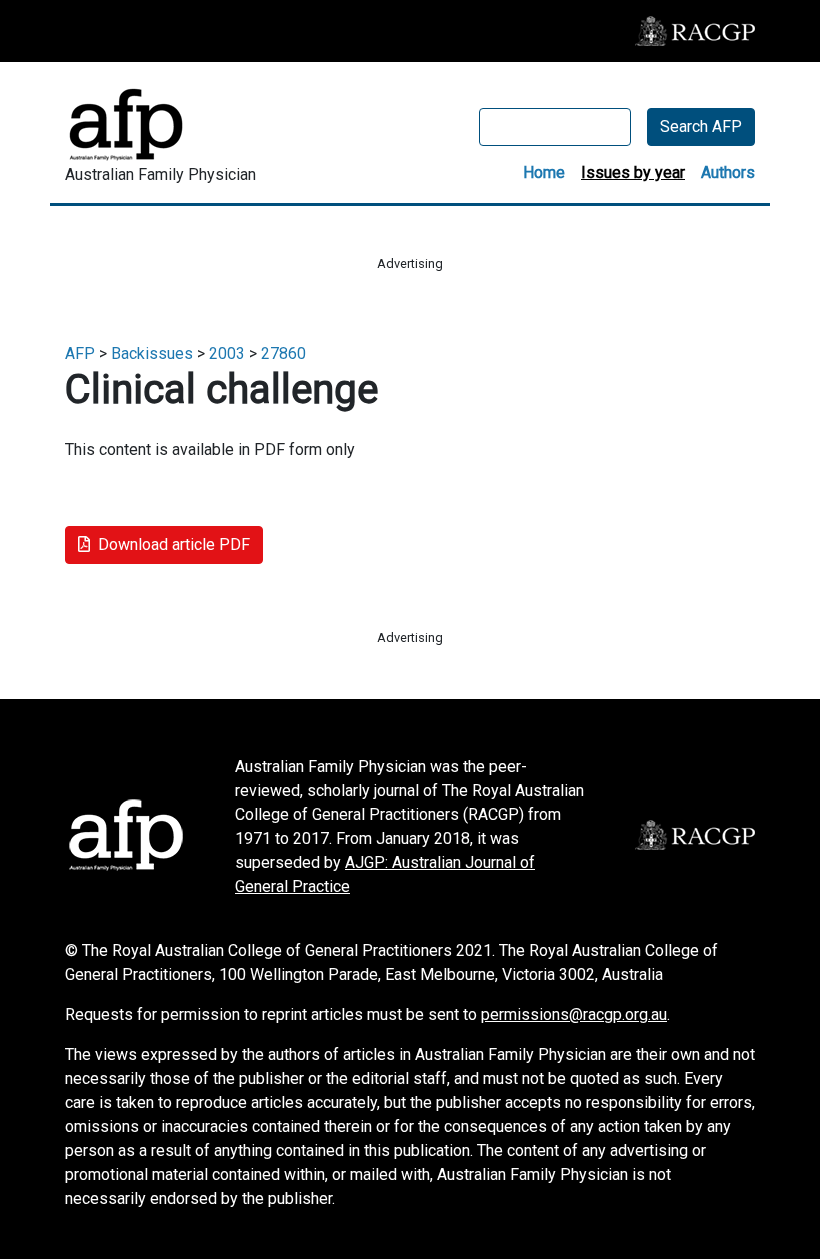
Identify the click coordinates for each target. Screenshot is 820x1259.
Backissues (152, 353)
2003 (227, 353)
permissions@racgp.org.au (574, 1014)
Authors (728, 172)
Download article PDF (174, 544)
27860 (283, 353)
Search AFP (701, 126)
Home (544, 172)
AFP (80, 353)
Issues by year (633, 172)
